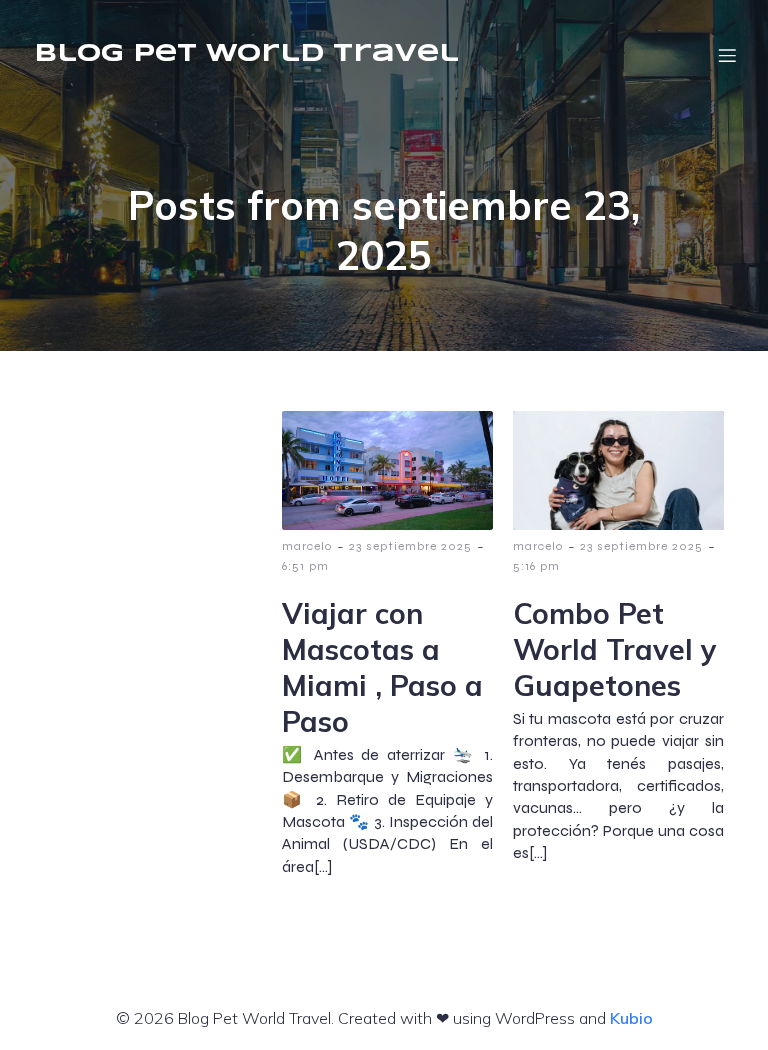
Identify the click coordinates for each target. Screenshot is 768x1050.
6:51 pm (305, 566)
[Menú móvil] (727, 55)
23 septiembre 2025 (410, 546)
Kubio (631, 1018)
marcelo (307, 546)
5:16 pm (536, 566)
